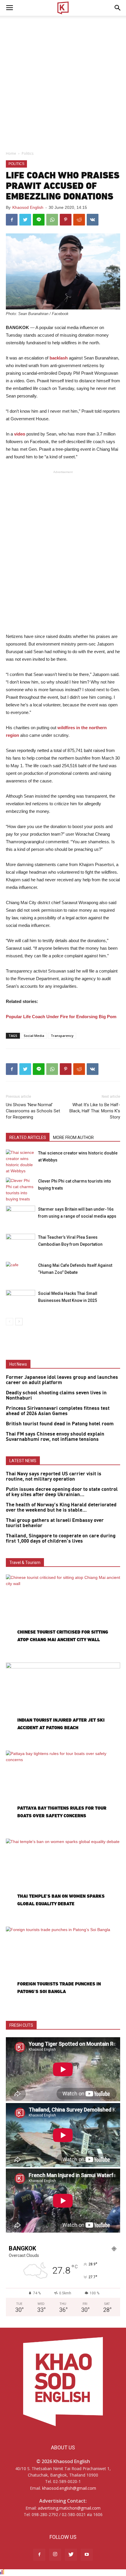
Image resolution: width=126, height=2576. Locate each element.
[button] (118, 8)
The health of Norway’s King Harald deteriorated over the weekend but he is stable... (61, 1508)
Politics (28, 153)
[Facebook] (39, 2555)
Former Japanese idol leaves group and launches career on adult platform (62, 1380)
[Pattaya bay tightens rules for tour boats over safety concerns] (63, 1792)
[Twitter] (71, 2555)
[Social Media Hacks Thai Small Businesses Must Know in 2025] (21, 1300)
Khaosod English (28, 207)
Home (11, 153)
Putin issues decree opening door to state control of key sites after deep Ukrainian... (62, 1492)
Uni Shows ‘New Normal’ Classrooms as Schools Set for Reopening (33, 1111)
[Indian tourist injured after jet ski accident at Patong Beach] (63, 1704)
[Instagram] (55, 2555)
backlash (59, 358)
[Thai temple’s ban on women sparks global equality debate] (63, 1880)
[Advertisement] (63, 82)
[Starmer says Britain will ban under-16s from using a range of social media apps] (21, 1216)
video (20, 434)
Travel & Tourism (25, 1563)
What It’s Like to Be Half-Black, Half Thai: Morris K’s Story (95, 1111)
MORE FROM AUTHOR (73, 1138)
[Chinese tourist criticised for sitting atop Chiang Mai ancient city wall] (63, 1616)
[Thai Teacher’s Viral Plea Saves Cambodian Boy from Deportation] (21, 1244)
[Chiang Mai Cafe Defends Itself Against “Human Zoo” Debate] (21, 1272)
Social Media (34, 1036)
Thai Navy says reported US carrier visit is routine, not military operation (54, 1477)
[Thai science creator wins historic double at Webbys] (21, 1162)
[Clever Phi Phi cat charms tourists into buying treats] (21, 1190)
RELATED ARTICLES (28, 1138)
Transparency (62, 1036)
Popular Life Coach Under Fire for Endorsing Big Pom (61, 1017)
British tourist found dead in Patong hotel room (60, 1424)
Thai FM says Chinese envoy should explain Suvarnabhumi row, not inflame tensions (55, 1437)
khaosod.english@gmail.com (69, 2488)
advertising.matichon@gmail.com (69, 2508)
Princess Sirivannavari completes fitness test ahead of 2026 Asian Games (58, 1411)
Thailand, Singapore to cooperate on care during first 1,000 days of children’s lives (61, 1539)
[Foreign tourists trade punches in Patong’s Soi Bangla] (63, 1968)
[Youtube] (87, 2555)
